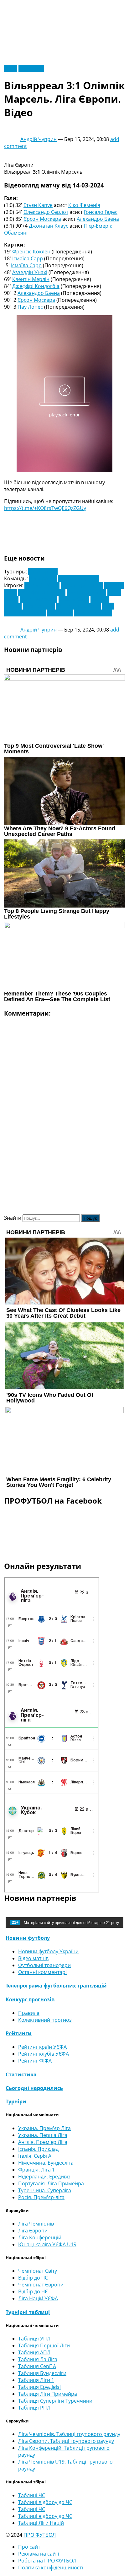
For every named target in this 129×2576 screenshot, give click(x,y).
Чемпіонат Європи (41, 2285)
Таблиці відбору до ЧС (45, 2502)
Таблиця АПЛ (34, 2352)
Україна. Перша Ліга (43, 2135)
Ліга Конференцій (40, 2237)
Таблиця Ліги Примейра (48, 2394)
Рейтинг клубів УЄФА (44, 2054)
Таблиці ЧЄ (32, 2509)
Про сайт (29, 2547)
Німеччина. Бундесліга (46, 2163)
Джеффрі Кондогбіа (36, 286)
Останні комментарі (42, 1972)
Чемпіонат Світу (38, 2271)
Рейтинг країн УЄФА (42, 2047)
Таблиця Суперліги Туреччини (55, 2401)
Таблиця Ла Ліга (38, 2359)
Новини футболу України (48, 1951)
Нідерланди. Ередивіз (44, 2177)
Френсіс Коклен (31, 252)
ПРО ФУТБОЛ (40, 2535)
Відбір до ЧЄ (33, 2291)
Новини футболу (28, 1938)
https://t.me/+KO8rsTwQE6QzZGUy (45, 508)
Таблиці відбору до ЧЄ (45, 2516)
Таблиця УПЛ (34, 2339)
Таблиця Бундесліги (42, 2373)
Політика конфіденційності (51, 2568)
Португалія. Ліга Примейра (51, 2183)
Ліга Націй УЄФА (38, 2298)
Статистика (21, 2074)
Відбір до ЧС (33, 2278)
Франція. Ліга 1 (36, 2170)
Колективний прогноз (45, 2020)
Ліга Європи (43, 572)
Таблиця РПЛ (34, 2408)
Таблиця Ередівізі (39, 2387)
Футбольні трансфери (44, 1965)
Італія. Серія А (35, 2156)
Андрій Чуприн (39, 139)
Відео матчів (33, 1958)
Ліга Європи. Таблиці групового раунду (66, 2441)
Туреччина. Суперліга (45, 2190)
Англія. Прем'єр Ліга (43, 2142)
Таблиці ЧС (32, 2495)
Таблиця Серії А (37, 2366)
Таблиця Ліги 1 (36, 2380)
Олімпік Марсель (78, 578)
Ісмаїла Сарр (28, 258)
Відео (11, 68)
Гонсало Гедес (101, 212)
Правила (29, 2013)
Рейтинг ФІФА (35, 2061)
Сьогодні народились (34, 2088)
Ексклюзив (31, 68)
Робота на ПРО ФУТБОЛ (47, 2561)
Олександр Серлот (46, 212)
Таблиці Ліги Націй (41, 2523)
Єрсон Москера (42, 219)
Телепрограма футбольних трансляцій (56, 1986)
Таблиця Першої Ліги (44, 2346)
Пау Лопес (30, 307)
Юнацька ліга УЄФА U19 (47, 2244)
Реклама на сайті (39, 2554)
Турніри (16, 2101)
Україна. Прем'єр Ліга (44, 2128)
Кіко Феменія (84, 205)
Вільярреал (43, 578)
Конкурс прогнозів (30, 1999)
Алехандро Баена (98, 219)
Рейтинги (19, 2033)
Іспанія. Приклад (38, 2149)
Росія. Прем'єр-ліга (41, 2197)
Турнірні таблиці (28, 2312)
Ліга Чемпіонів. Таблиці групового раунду (69, 2434)
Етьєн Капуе (38, 205)
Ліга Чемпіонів (36, 2224)
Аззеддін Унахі (30, 272)
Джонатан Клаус (49, 226)
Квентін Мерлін (31, 279)
